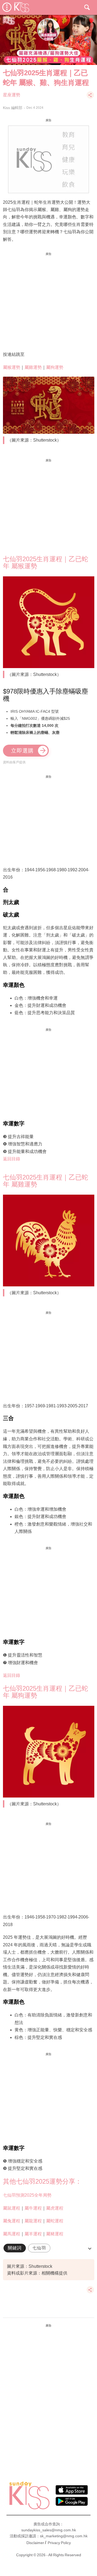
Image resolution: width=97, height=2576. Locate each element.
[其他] (90, 98)
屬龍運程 (33, 2221)
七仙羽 (39, 2248)
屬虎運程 (55, 2208)
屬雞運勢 (33, 367)
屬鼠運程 (12, 2208)
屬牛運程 (33, 2208)
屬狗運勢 (55, 367)
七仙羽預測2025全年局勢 (27, 2195)
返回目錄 (12, 1159)
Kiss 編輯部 (13, 108)
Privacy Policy (59, 2543)
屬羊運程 (33, 2234)
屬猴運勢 (12, 367)
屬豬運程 (55, 2234)
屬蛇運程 (55, 2221)
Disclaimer (35, 2543)
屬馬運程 (12, 2234)
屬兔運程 (12, 2221)
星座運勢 (12, 95)
